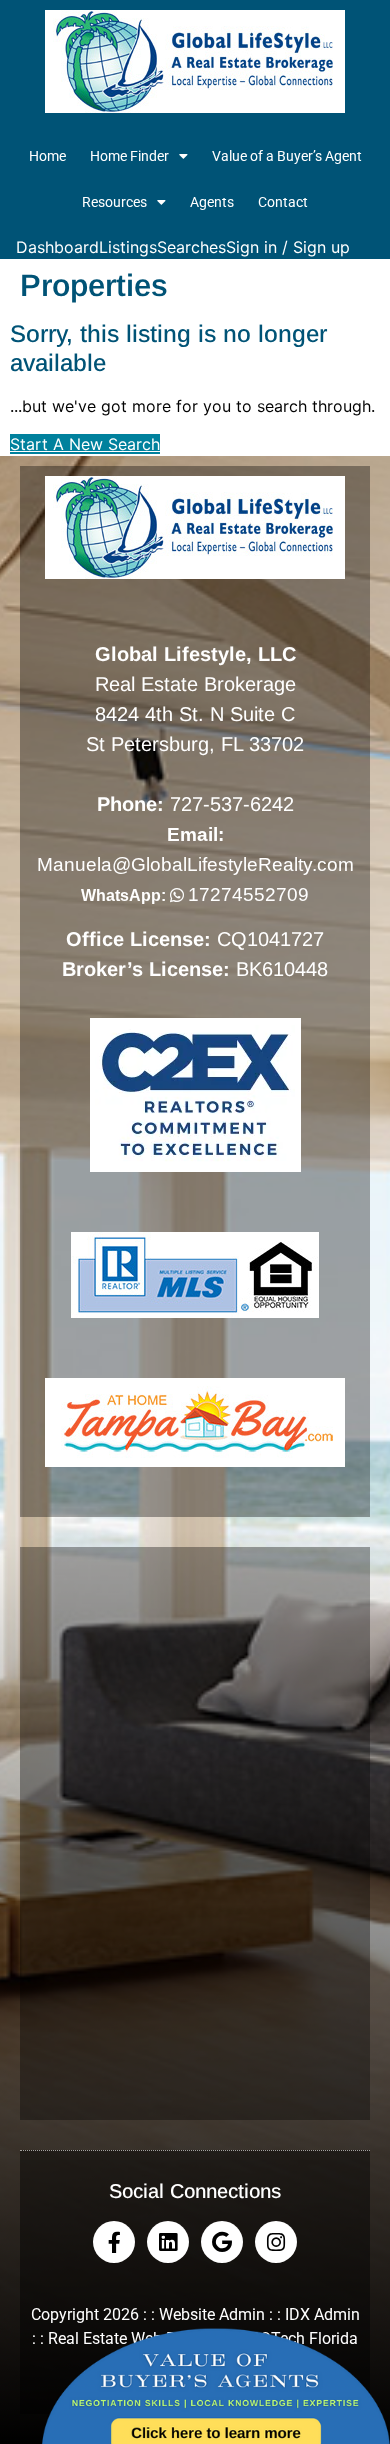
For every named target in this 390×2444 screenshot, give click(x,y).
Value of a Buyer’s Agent (287, 156)
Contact (283, 202)
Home (47, 156)
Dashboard (57, 247)
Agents (212, 202)
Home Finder (129, 156)
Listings (128, 247)
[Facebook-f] (114, 2242)
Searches (191, 247)
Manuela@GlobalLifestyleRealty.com (195, 864)
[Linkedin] (168, 2242)
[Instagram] (276, 2242)
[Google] (222, 2242)
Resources (114, 202)
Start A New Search (85, 444)
